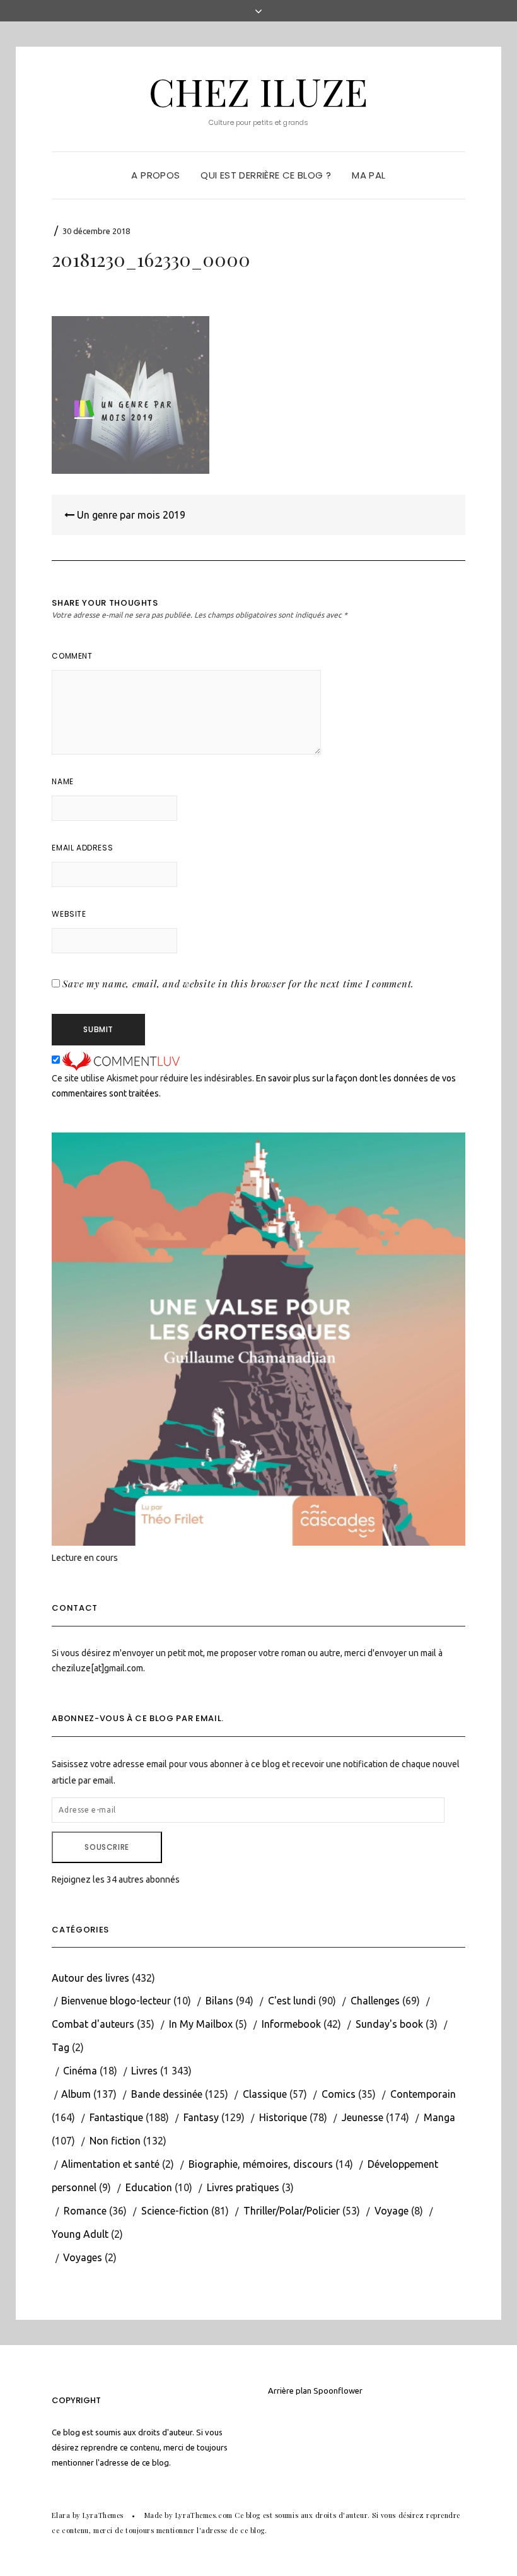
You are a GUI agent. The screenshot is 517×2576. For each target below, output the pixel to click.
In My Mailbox (201, 2024)
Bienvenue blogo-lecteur (116, 2001)
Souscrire (107, 1847)
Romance (85, 2211)
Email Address (82, 848)
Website (69, 914)
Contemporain (423, 2094)
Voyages (83, 2257)
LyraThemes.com (204, 2515)
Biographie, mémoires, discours (261, 2164)
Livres (144, 2071)
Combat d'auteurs (93, 2024)
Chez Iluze (258, 91)
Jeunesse (363, 2117)
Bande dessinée (167, 2094)
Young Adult (80, 2234)
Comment (72, 656)
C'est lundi (292, 2001)
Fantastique (116, 2117)
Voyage (392, 2211)
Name (62, 781)
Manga (439, 2117)
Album (76, 2094)
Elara (61, 2515)
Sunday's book (389, 2024)
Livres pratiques (243, 2187)
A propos (155, 175)
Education (149, 2187)
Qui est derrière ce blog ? (266, 175)
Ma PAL (369, 175)
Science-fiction (175, 2211)
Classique (265, 2094)
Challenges (375, 2001)
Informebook (291, 2024)
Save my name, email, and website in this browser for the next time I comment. (238, 984)
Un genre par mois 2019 (130, 515)
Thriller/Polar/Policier (292, 2211)
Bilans (219, 2001)
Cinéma (80, 2071)
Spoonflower (338, 2391)
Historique (283, 2117)
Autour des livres (90, 1978)
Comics (339, 2094)
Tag (61, 2047)
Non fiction (115, 2141)
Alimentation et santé (110, 2164)
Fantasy (201, 2117)
